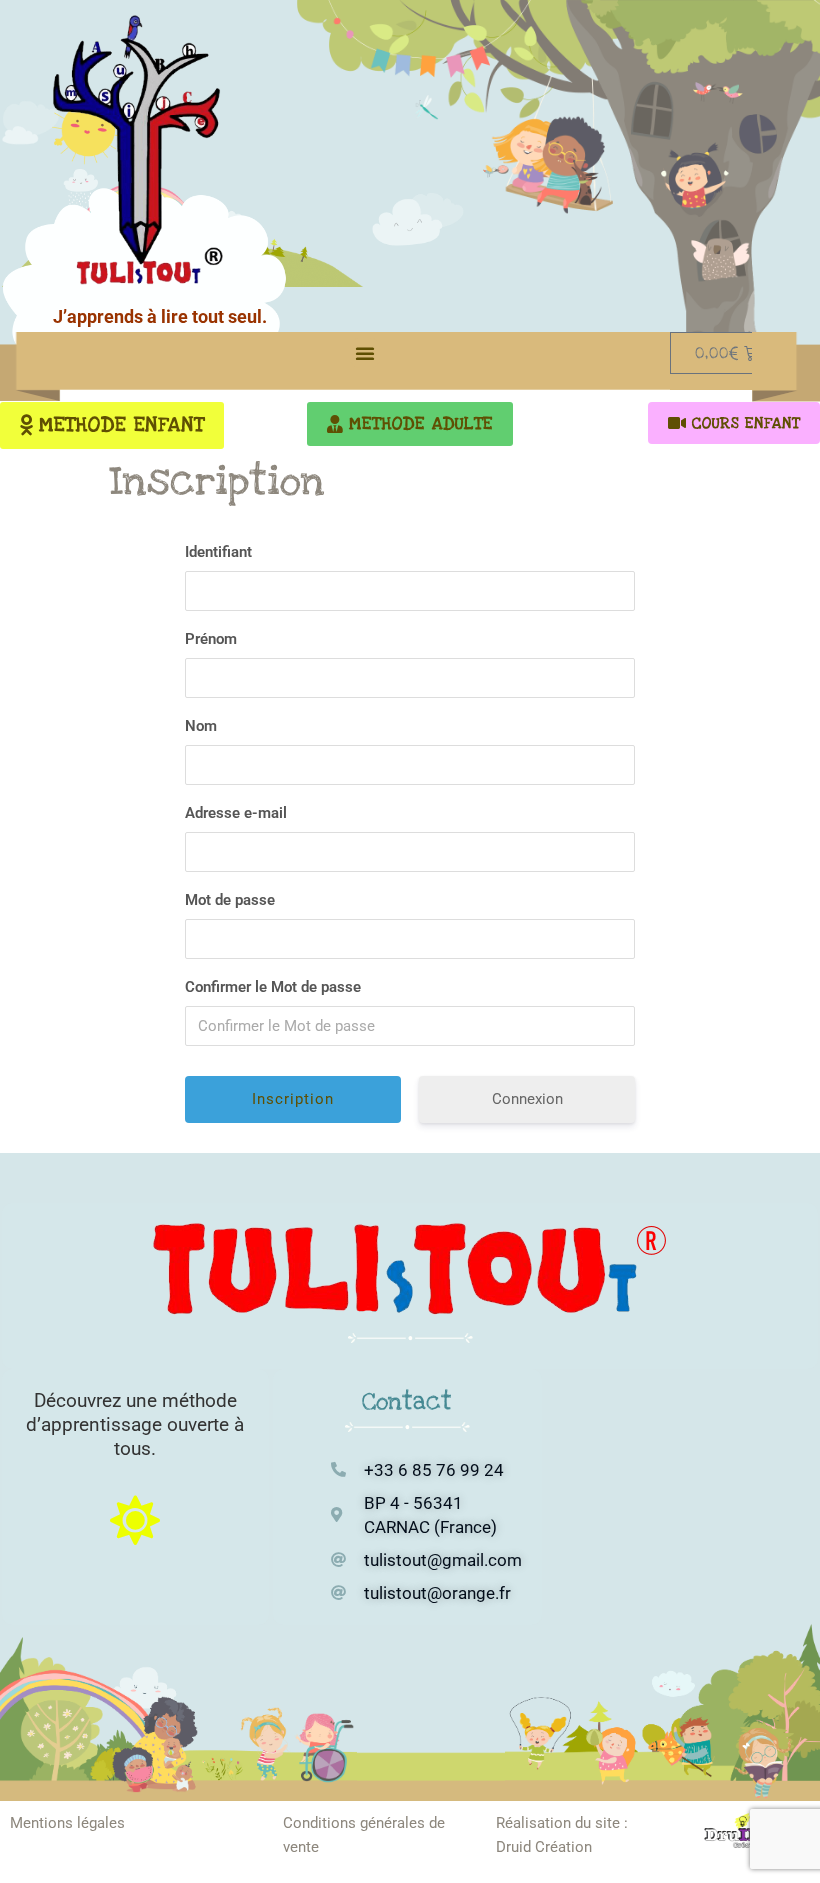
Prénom (211, 639)
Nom (201, 726)
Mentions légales (67, 1823)
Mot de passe (230, 900)
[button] (365, 353)
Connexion (527, 1099)
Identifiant (218, 552)
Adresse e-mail (236, 813)
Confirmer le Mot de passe (273, 987)
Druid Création (544, 1847)
